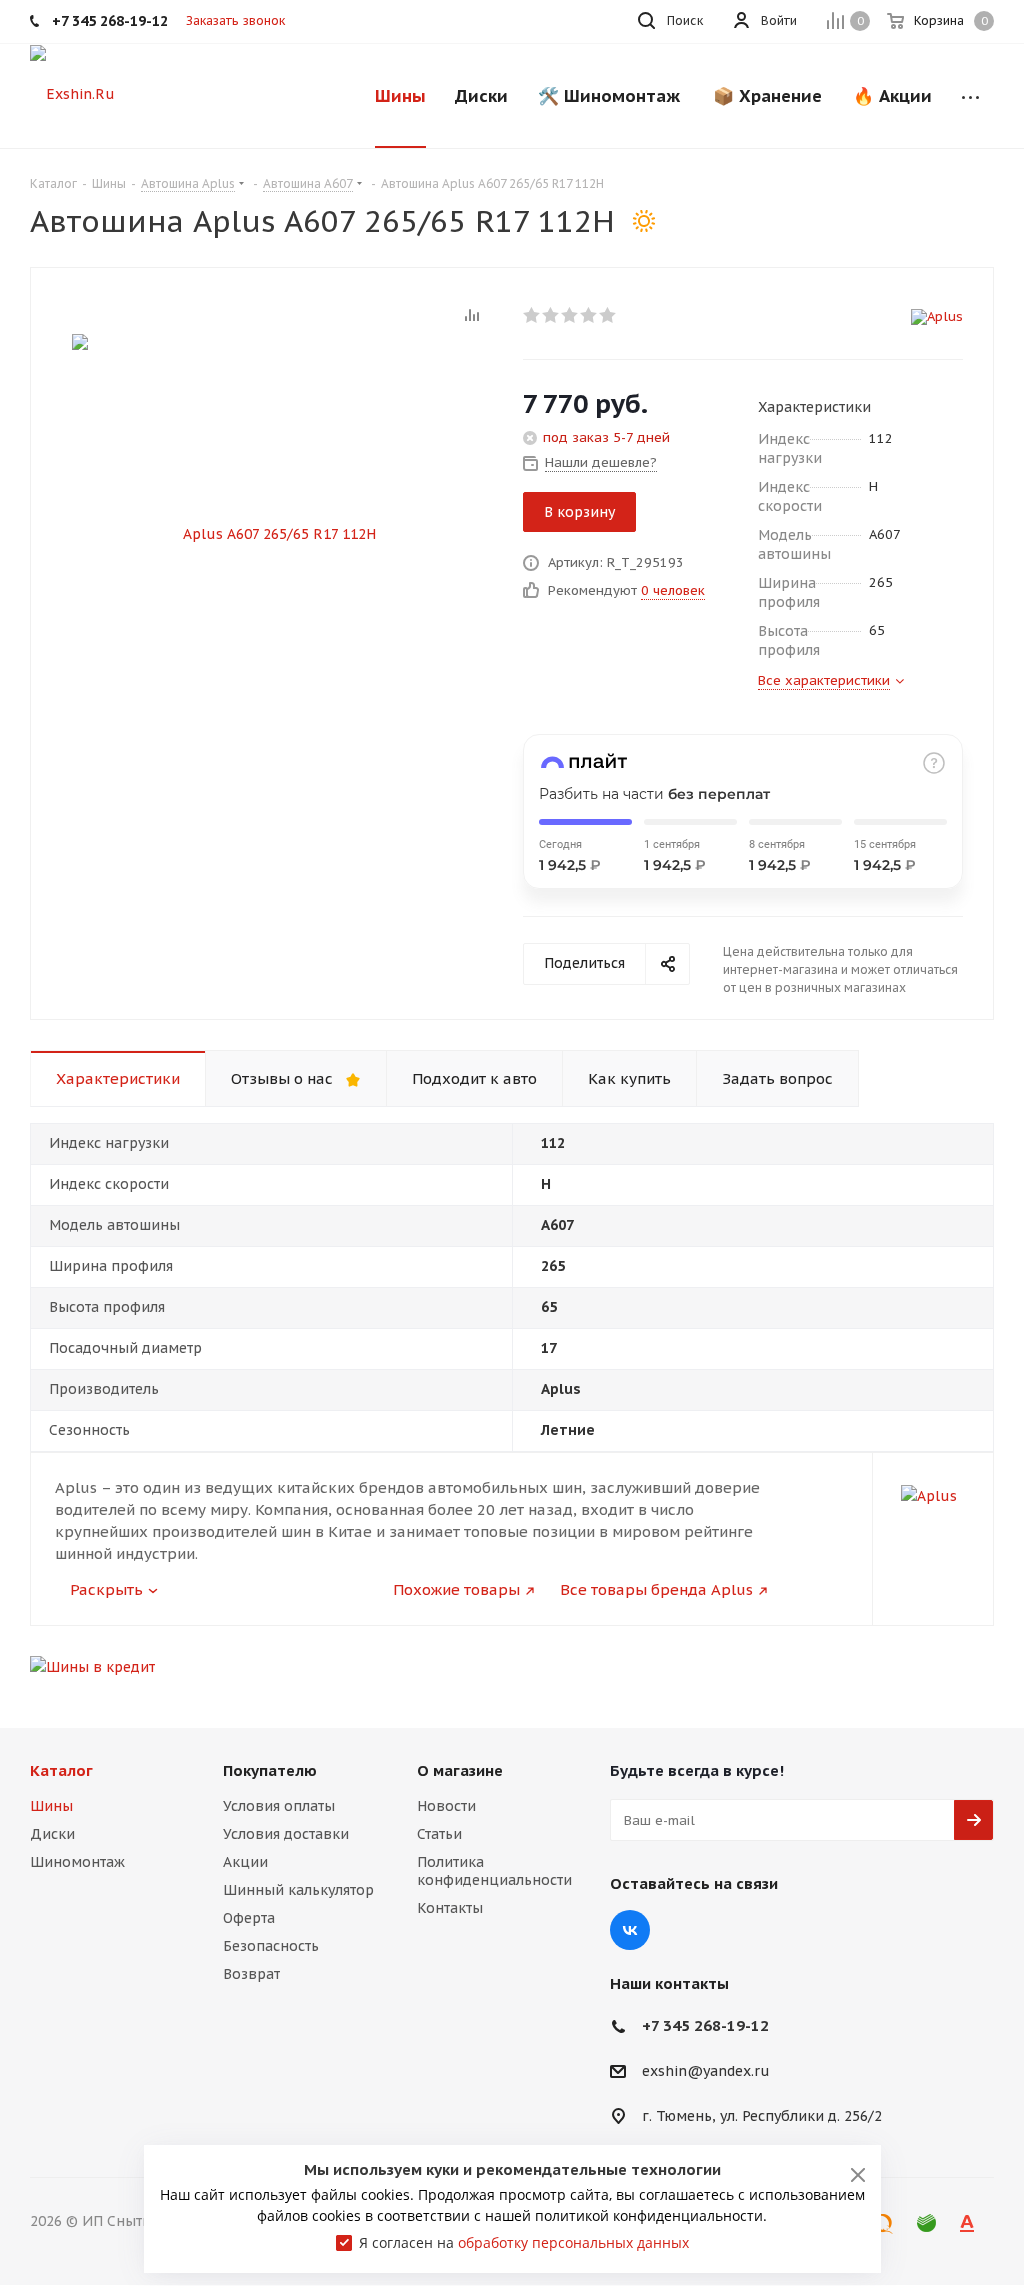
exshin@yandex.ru (706, 2072)
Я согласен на (524, 2242)
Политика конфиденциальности (494, 1871)
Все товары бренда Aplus (656, 1589)
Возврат (251, 1974)
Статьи (439, 1834)
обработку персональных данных (573, 2242)
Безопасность (271, 1946)
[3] (570, 315)
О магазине (460, 1770)
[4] (589, 315)
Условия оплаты (279, 1806)
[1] (532, 315)
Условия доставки (286, 1834)
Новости (446, 1806)
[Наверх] (927, 1681)
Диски (52, 1834)
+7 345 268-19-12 (705, 2025)
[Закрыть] (858, 2175)
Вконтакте (630, 1930)
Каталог (61, 1770)
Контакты (450, 1908)
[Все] (970, 96)
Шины (51, 1806)
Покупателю (270, 1770)
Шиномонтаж (77, 1862)
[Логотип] (72, 93)
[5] (608, 315)
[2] (551, 315)
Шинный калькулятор (298, 1890)
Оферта (249, 1918)
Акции (245, 1862)
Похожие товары (456, 1589)
